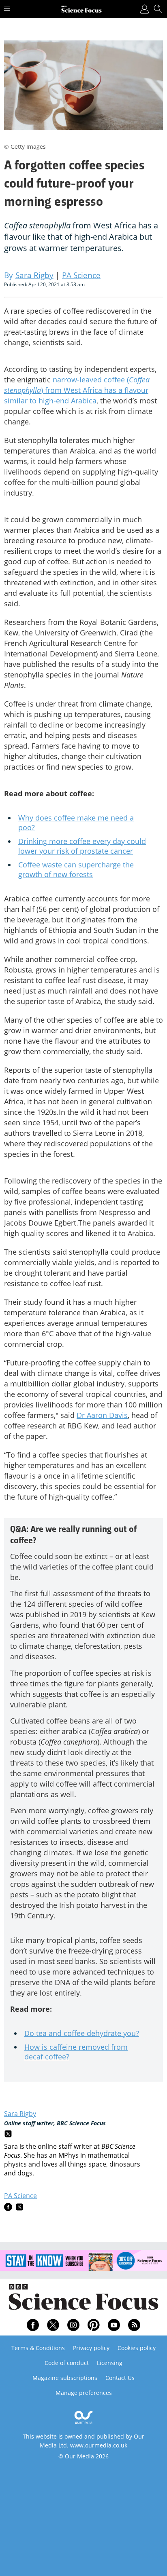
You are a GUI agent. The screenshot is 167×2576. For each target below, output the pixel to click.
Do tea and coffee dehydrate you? (82, 2033)
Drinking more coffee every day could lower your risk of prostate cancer (82, 846)
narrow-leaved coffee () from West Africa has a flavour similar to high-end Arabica (77, 390)
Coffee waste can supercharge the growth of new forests (76, 869)
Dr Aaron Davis (102, 1415)
